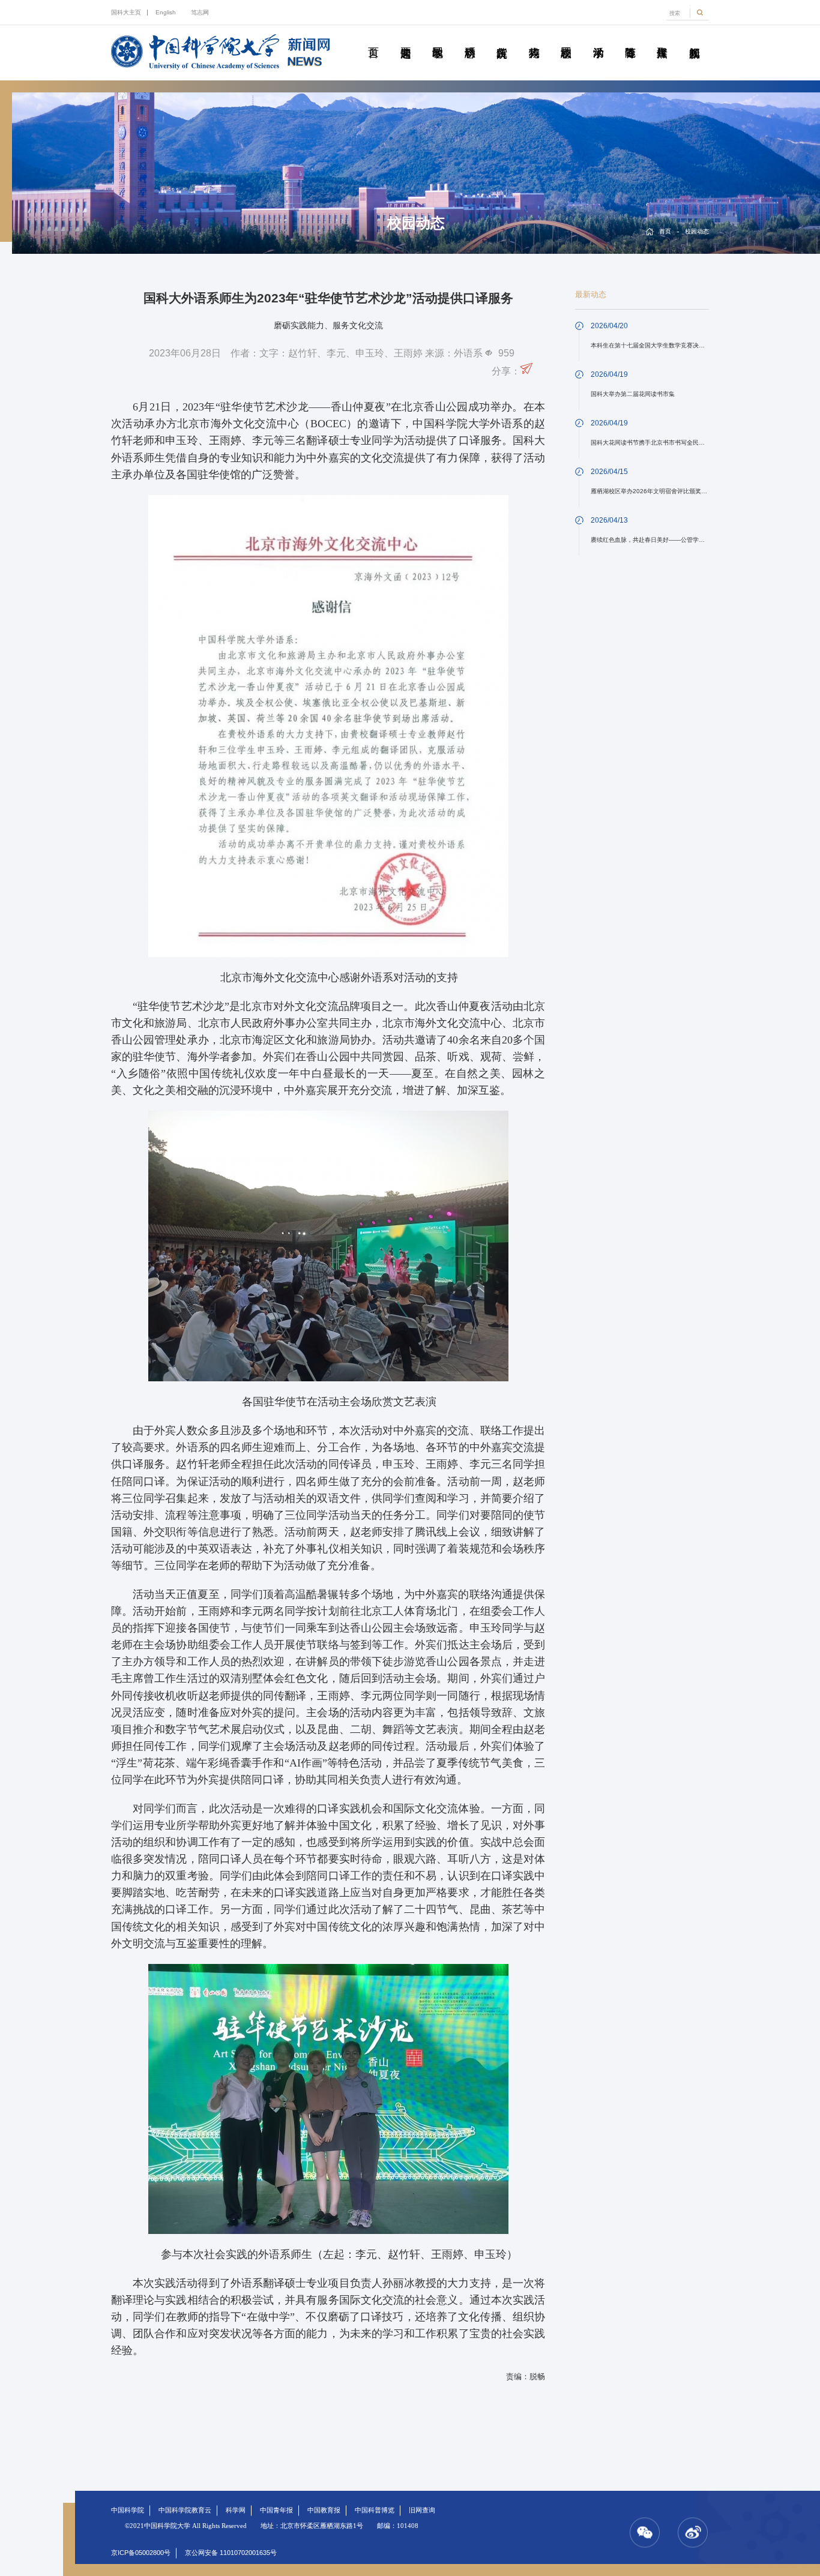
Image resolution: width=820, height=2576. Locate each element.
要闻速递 (405, 39)
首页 (373, 39)
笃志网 (200, 12)
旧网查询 (422, 2510)
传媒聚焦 (662, 39)
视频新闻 (694, 39)
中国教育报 (324, 2510)
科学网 (236, 2510)
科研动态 (470, 39)
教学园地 (437, 39)
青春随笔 (630, 39)
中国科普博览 (375, 2510)
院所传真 (502, 39)
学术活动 (598, 39)
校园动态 (566, 39)
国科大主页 (126, 12)
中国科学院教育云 (185, 2510)
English (166, 12)
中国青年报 (276, 2510)
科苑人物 (533, 39)
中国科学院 (128, 2510)
